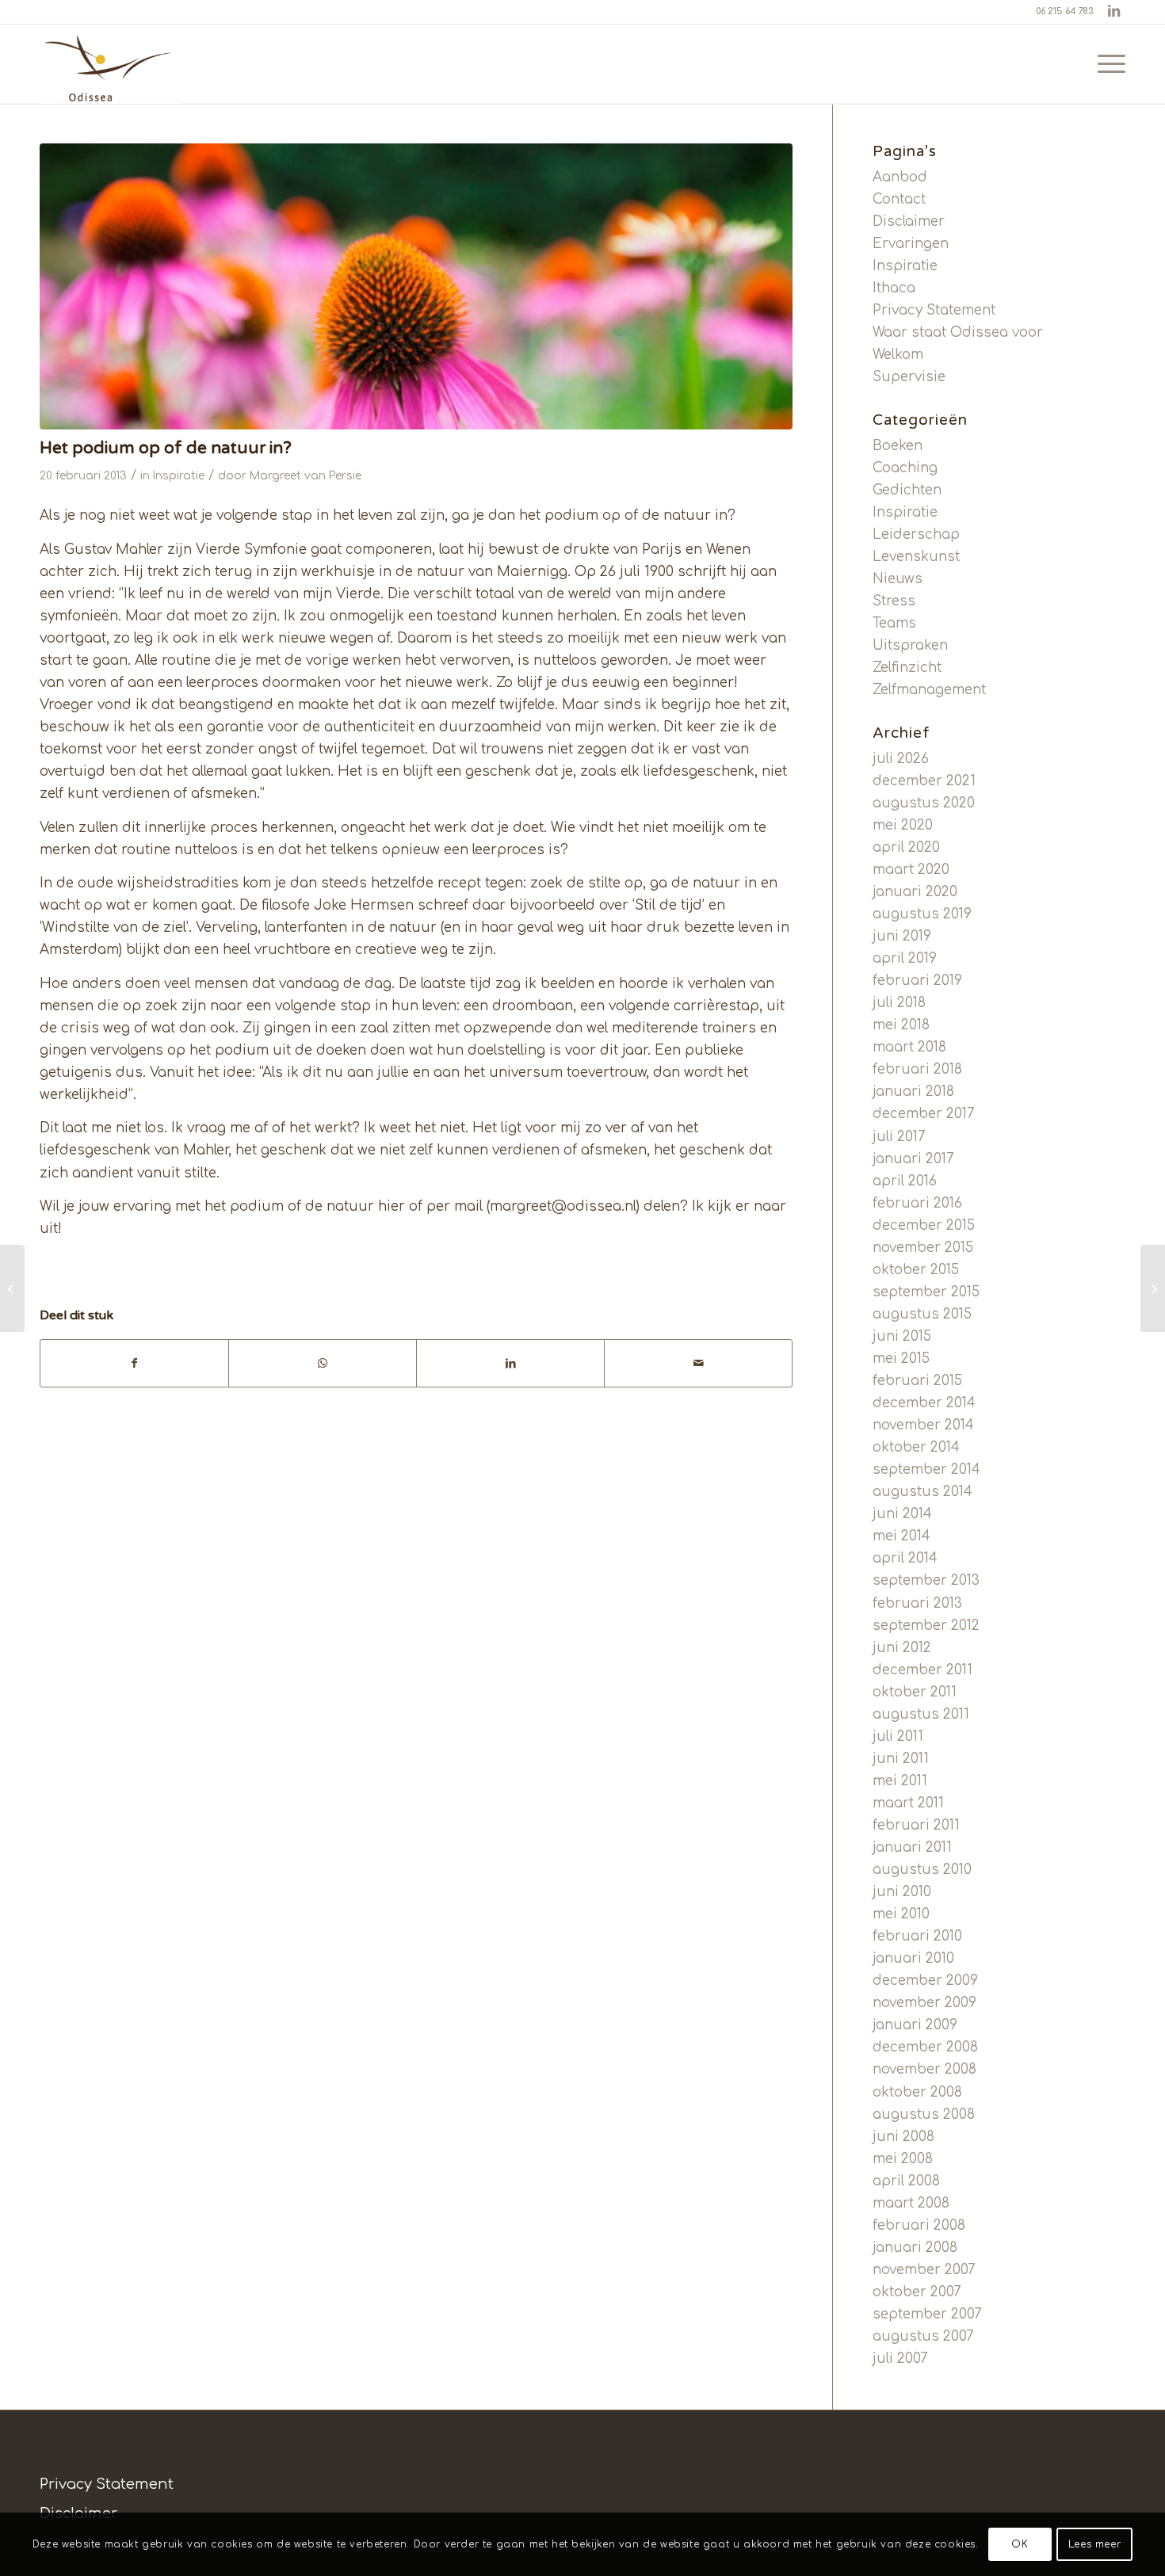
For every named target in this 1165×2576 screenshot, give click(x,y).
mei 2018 (901, 1025)
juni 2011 (901, 1759)
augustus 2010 (922, 1870)
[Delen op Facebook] (134, 1363)
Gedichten (907, 490)
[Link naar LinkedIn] (1113, 12)
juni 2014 (902, 1514)
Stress (894, 601)
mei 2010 (901, 1914)
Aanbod (900, 177)
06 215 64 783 (1064, 11)
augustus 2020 (924, 803)
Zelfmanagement (929, 690)
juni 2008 (903, 2137)
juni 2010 (902, 1892)
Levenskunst (916, 557)
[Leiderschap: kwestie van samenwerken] (12, 1288)
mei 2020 (903, 825)
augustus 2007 (923, 2336)
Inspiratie (179, 476)
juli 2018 (899, 1003)
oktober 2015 (916, 1270)
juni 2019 (902, 936)
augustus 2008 (924, 2114)
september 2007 (927, 2314)
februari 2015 (917, 1381)
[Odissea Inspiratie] (416, 286)
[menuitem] (1106, 64)
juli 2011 (898, 1736)
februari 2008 (919, 2225)
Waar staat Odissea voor (958, 332)
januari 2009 (915, 2025)
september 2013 (926, 1580)
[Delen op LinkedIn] (510, 1363)
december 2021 (924, 781)
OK (1020, 2544)
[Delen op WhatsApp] (323, 1363)
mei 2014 (901, 1536)
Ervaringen (911, 244)
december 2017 (924, 1114)
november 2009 (924, 2003)
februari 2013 (917, 1603)
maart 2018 (909, 1047)
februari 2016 (917, 1203)
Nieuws (898, 579)
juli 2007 (900, 2358)
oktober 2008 (917, 2092)
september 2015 (926, 1292)
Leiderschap (916, 534)
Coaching (905, 468)
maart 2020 (911, 870)
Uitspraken (910, 645)
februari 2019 (917, 981)
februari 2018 (917, 1069)
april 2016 (905, 1181)
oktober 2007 (917, 2292)
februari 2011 (916, 1825)
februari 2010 (917, 1936)
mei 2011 (900, 1781)
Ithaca (894, 288)
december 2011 (922, 1670)
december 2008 (925, 2047)
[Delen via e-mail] (698, 1363)
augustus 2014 (922, 1492)
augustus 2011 (921, 1714)
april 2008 (906, 2181)
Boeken (898, 446)
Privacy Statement (934, 310)
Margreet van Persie (306, 476)
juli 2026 (901, 759)
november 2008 (924, 2069)
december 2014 (924, 1403)
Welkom (898, 355)
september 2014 (926, 1469)
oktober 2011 (915, 1692)
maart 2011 (908, 1803)
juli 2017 (899, 1137)
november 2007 (924, 2270)
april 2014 (905, 1558)
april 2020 (906, 847)
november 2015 (923, 1248)
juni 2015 (902, 1336)
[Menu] (1106, 64)
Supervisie (909, 377)
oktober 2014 (916, 1447)
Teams (894, 623)
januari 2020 (915, 892)
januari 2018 (913, 1091)
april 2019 (905, 958)
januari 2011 (912, 1847)
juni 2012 (902, 1648)
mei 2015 (901, 1359)
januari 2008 (915, 2248)
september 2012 (926, 1626)
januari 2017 (913, 1159)
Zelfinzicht (907, 668)
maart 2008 (911, 2203)
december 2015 (924, 1225)
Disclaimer (909, 221)
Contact (899, 199)
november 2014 (923, 1425)
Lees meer (1094, 2544)
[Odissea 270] (110, 64)
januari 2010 (913, 1958)
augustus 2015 (922, 1314)
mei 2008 (903, 2159)
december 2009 (925, 1981)
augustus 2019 (922, 914)
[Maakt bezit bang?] (1153, 1288)
